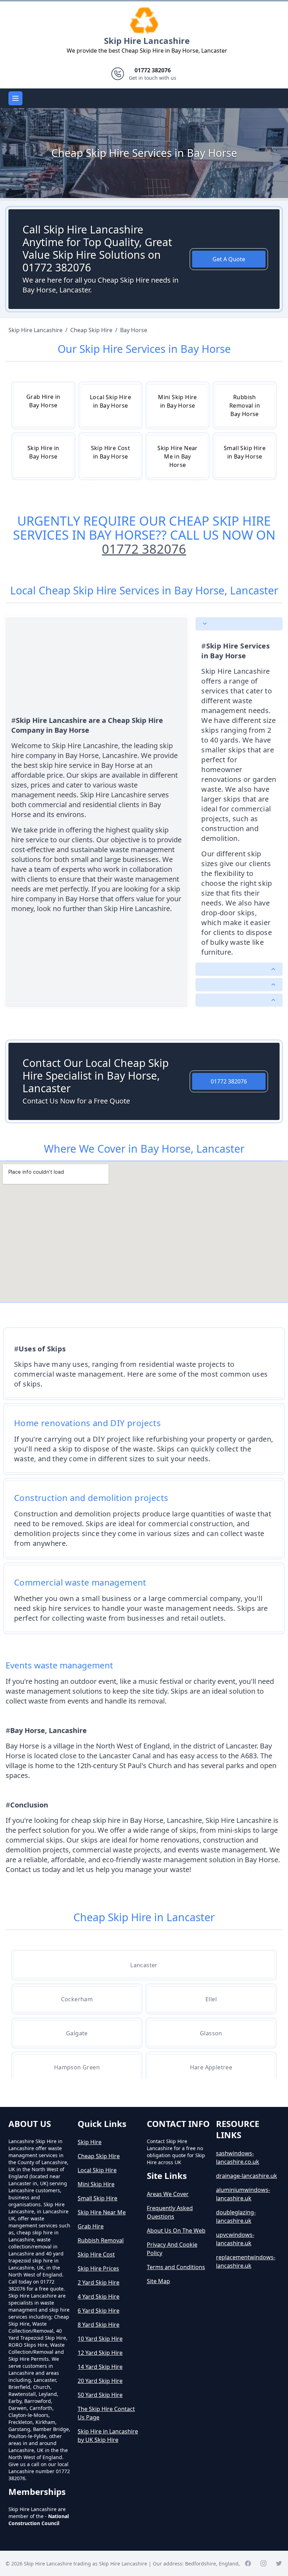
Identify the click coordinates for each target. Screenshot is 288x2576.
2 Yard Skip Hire (99, 2282)
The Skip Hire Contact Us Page (106, 2413)
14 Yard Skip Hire (100, 2367)
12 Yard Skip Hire (100, 2353)
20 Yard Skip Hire (100, 2381)
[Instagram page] (263, 2563)
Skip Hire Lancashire (147, 41)
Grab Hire (91, 2226)
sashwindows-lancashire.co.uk (238, 2157)
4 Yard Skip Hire (99, 2297)
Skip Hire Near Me (102, 2212)
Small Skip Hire (97, 2198)
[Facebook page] (248, 2563)
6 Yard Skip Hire (99, 2311)
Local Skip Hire (97, 2170)
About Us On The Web (176, 2231)
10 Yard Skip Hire (100, 2339)
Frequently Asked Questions (170, 2212)
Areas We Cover (168, 2194)
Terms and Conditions (176, 2267)
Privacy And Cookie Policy (172, 2249)
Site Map (158, 2281)
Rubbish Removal (101, 2240)
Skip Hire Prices (98, 2268)
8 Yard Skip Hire (99, 2325)
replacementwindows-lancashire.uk (246, 2261)
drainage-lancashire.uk (247, 2176)
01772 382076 (144, 549)
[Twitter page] (279, 2563)
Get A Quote (229, 259)
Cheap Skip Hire (99, 2156)
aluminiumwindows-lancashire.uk (243, 2194)
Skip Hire (90, 2142)
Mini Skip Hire (96, 2184)
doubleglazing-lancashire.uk (236, 2216)
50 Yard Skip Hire (100, 2395)
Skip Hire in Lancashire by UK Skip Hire (108, 2436)
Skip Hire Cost (96, 2254)
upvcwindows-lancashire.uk (235, 2239)
